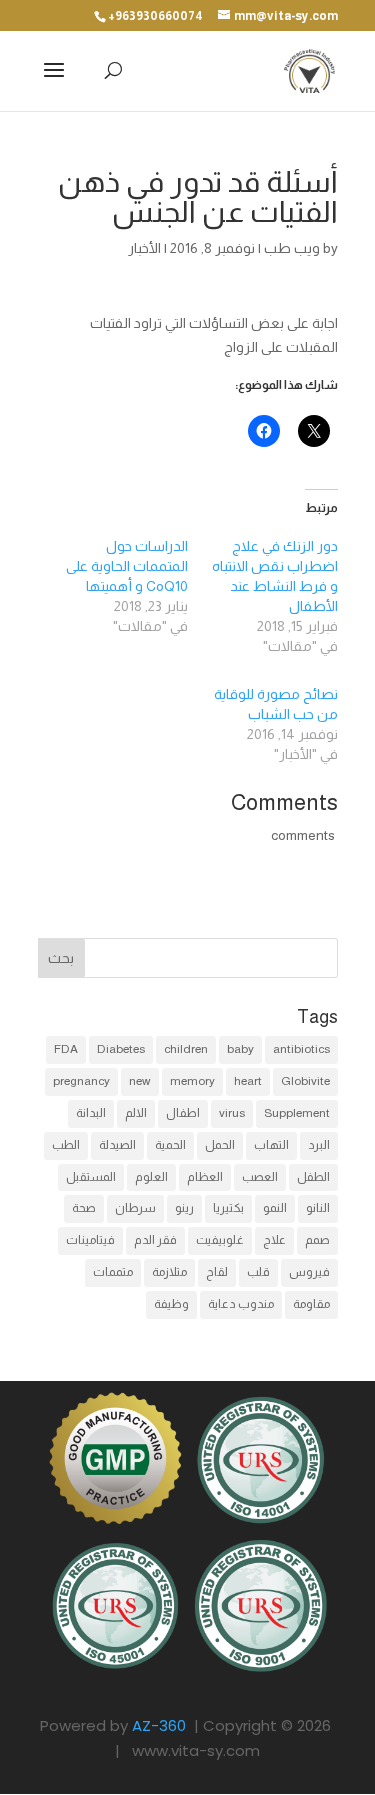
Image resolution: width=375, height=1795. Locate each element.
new (140, 1081)
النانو (318, 1208)
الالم (136, 1113)
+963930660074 (155, 16)
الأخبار (144, 248)
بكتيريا (228, 1208)
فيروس (309, 1272)
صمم (317, 1240)
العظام (205, 1177)
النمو (275, 1208)
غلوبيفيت (220, 1240)
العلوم (151, 1177)
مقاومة (311, 1304)
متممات (113, 1272)
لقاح (217, 1272)
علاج (274, 1240)
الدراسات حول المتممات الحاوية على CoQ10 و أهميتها (127, 566)
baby (240, 1049)
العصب (260, 1177)
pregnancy (81, 1081)
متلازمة (169, 1272)
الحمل (220, 1145)
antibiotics (301, 1049)
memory (192, 1081)
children (186, 1049)
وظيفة (171, 1304)
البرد (319, 1145)
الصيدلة (117, 1145)
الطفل (313, 1177)
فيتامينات (90, 1240)
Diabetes (121, 1049)
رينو (184, 1208)
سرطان (135, 1208)
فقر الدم (155, 1240)
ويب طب (292, 248)
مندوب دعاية (241, 1304)
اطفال (183, 1113)
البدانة (91, 1113)
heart (248, 1081)
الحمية (170, 1145)
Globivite (305, 1081)
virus (232, 1113)
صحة (84, 1208)
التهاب (271, 1145)
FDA (66, 1049)
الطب (66, 1145)
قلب (258, 1272)
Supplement (297, 1113)
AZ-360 (159, 1725)
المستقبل (91, 1177)
